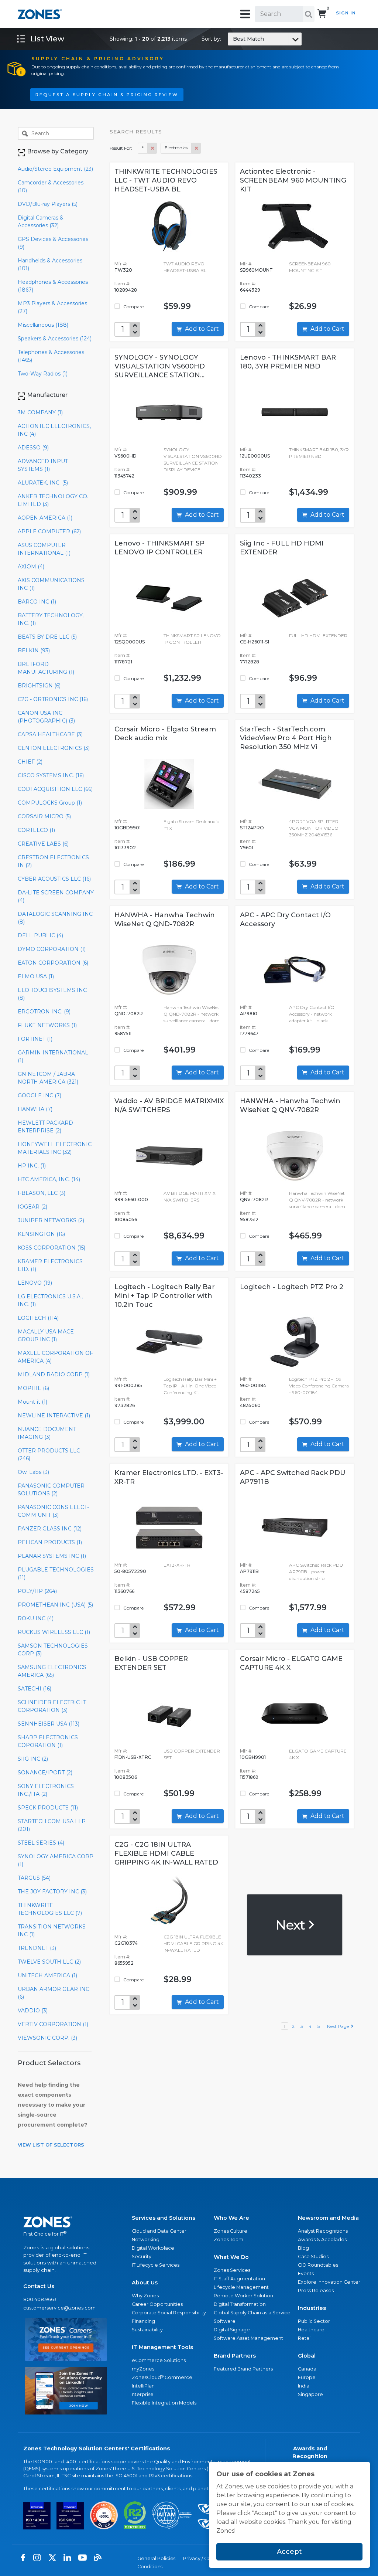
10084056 (126, 1219)
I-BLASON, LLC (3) (42, 1193)
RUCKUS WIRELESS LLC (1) (54, 1632)
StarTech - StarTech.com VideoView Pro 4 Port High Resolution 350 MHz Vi (286, 738)
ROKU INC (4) (36, 1618)
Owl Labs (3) (33, 1472)
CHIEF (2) (30, 762)
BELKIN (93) (34, 650)
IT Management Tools (162, 2347)
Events (306, 2273)
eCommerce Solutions (159, 2360)
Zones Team (228, 2239)
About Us (145, 2283)
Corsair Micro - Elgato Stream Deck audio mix (165, 734)
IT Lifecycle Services (156, 2265)
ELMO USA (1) (36, 976)
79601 (247, 848)
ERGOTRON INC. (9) (44, 1012)
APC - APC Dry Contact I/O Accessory (285, 920)
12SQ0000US (130, 642)
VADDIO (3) (33, 2011)
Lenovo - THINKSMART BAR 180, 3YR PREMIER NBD (288, 362)
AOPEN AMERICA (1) (45, 518)
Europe (307, 2377)
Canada (307, 2369)
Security (142, 2256)
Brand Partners (235, 2356)
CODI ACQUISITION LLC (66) (55, 789)
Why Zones (145, 2296)
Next (291, 1925)
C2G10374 (126, 1943)
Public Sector (314, 2321)
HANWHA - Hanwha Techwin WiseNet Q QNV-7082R (290, 1105)
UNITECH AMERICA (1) (47, 1975)
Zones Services (232, 2270)
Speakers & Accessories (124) (55, 339)
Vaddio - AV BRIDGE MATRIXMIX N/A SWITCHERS (169, 1105)
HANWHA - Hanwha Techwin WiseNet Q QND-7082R (165, 920)
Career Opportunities (157, 2304)
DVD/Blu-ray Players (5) (48, 204)
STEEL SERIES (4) (41, 1843)
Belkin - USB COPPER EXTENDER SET (151, 1663)
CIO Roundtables (318, 2265)
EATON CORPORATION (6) (53, 963)
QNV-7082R (254, 1199)
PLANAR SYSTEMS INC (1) (52, 1556)
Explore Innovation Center (329, 2282)
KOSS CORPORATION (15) (51, 1248)
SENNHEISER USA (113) (49, 1724)
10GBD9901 (128, 828)
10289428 (126, 290)
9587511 (123, 1034)
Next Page (339, 2026)
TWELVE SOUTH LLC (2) (49, 1962)
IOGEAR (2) (32, 1207)
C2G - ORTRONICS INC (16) (53, 699)
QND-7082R (129, 1014)
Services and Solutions (164, 2218)
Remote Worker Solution (243, 2296)
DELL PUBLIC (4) (40, 935)
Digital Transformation (240, 2304)
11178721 (123, 662)
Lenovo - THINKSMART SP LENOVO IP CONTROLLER (159, 548)
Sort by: (233, 39)
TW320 (123, 270)
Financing (143, 2321)
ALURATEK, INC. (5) (43, 483)
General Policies (156, 2558)
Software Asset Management (248, 2338)
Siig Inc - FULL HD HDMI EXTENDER (282, 548)
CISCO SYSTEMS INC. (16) (51, 775)
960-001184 (253, 1385)
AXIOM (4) (31, 567)
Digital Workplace (153, 2248)
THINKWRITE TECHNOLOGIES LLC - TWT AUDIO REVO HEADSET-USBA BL (166, 180)
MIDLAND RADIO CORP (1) (54, 1374)
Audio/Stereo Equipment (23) (55, 169)
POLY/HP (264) (37, 1591)
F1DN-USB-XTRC (133, 1757)
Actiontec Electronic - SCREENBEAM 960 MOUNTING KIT (293, 180)
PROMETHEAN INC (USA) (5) (55, 1605)
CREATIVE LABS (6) (43, 844)
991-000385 (128, 1385)
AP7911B (249, 1571)
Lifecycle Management (241, 2287)
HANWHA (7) (35, 1109)
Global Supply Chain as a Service (252, 2313)
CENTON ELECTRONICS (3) (54, 748)
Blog (303, 2248)
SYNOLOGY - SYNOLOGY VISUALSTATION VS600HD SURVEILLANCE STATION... (160, 366)
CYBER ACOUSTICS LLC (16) (54, 879)
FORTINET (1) (35, 1039)
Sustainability (147, 2330)
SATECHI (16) (35, 1689)
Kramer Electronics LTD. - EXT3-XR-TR (169, 1477)
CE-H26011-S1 (255, 642)
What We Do (231, 2257)
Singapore (310, 2394)
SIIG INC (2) (33, 1759)
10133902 (125, 848)
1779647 (249, 1034)
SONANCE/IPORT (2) (45, 1773)
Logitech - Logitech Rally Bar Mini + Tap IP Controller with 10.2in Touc (165, 1296)
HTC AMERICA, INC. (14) (49, 1179)
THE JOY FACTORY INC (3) (52, 1892)
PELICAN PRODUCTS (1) (50, 1542)
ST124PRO (252, 828)
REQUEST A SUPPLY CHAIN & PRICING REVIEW (107, 95)
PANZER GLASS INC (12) (50, 1529)
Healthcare (311, 2330)
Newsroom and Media (328, 2218)
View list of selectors (51, 2145)
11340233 (250, 476)
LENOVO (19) (35, 1283)
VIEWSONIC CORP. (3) (47, 2038)
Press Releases (316, 2290)
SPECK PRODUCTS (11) (48, 1808)
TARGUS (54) (34, 1878)
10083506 (126, 1777)
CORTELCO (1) (36, 830)
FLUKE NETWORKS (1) (47, 1025)
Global (307, 2356)
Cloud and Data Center (159, 2231)
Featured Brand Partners (243, 2369)
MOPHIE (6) (33, 1388)
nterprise (143, 2394)
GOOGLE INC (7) (39, 1095)
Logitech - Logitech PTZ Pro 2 (292, 1287)
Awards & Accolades (322, 2239)
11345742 (124, 476)
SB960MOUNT (256, 270)
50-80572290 (130, 1571)
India (304, 2386)
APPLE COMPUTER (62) (49, 531)
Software (225, 2321)
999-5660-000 (131, 1199)
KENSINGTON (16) (41, 1234)
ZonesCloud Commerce (162, 2377)
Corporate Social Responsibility (169, 2313)
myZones (143, 2369)
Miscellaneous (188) (43, 325)
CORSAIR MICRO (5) (44, 816)
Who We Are (231, 2218)
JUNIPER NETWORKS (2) (51, 1220)
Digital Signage (232, 2330)
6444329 (250, 290)
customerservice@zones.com (59, 2308)
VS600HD (126, 456)
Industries (312, 2308)
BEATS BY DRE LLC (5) (47, 637)
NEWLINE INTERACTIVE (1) (54, 1416)
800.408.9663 (40, 2299)
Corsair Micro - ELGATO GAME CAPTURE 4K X (291, 1663)
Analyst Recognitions (323, 2231)
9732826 (125, 1405)
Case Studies (313, 2256)
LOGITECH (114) (38, 1318)
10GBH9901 (253, 1757)
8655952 (124, 1963)
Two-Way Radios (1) (43, 374)
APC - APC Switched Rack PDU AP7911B (293, 1477)
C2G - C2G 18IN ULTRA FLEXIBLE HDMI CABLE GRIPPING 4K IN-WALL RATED (166, 1853)
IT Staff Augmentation (239, 2279)
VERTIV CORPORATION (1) (53, 2024)
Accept (289, 2552)
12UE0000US (255, 456)
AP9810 (249, 1014)
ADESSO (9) (33, 448)
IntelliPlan (143, 2386)
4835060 (250, 1405)
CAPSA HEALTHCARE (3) (50, 734)
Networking (146, 2239)
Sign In (346, 13)
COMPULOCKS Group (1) (50, 803)
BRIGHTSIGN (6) (39, 686)
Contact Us (39, 2286)
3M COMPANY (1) (40, 412)
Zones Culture (231, 2231)
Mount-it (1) (32, 1402)
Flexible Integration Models (164, 2403)
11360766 (124, 1591)
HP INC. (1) (32, 1166)
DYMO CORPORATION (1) (52, 949)
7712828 (250, 662)
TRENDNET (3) (37, 1948)
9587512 (249, 1219)
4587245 (250, 1591)
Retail (305, 2338)
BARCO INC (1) (37, 602)
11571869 (249, 1777)
